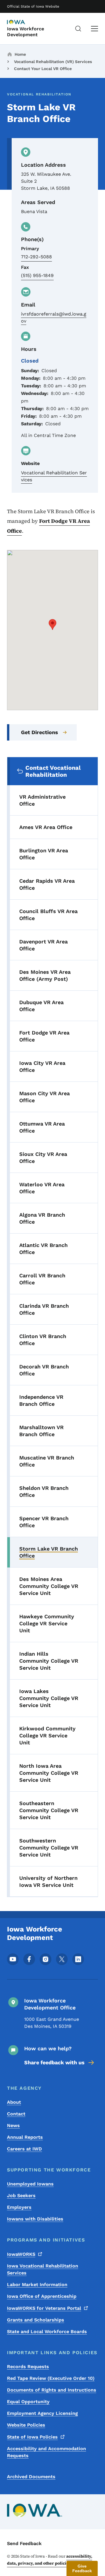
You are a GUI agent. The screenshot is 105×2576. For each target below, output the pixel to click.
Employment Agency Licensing (42, 2413)
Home (20, 54)
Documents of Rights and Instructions (52, 2390)
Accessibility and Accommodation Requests (47, 2452)
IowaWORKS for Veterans (44, 2308)
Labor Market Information (37, 2285)
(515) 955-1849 (37, 275)
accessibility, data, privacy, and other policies (50, 2560)
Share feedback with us (54, 2062)
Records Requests (28, 2367)
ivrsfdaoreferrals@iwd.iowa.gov (54, 317)
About (14, 2102)
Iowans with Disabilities (35, 2219)
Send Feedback (24, 2543)
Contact (16, 2114)
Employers (19, 2207)
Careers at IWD (24, 2149)
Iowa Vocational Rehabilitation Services (43, 2269)
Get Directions (40, 732)
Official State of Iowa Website (33, 6)
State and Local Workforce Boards (47, 2332)
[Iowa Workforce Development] (22, 22)
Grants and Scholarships (36, 2320)
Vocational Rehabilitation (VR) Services (53, 62)
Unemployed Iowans (30, 2184)
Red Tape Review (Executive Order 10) (51, 2378)
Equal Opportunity (28, 2402)
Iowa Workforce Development (26, 32)
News (13, 2125)
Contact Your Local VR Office (43, 69)
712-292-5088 (36, 257)
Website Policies (26, 2425)
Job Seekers (21, 2196)
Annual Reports (25, 2137)
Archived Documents (31, 2477)
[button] (52, 625)
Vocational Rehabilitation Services (54, 476)
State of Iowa (32, 2437)
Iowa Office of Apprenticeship (42, 2296)
